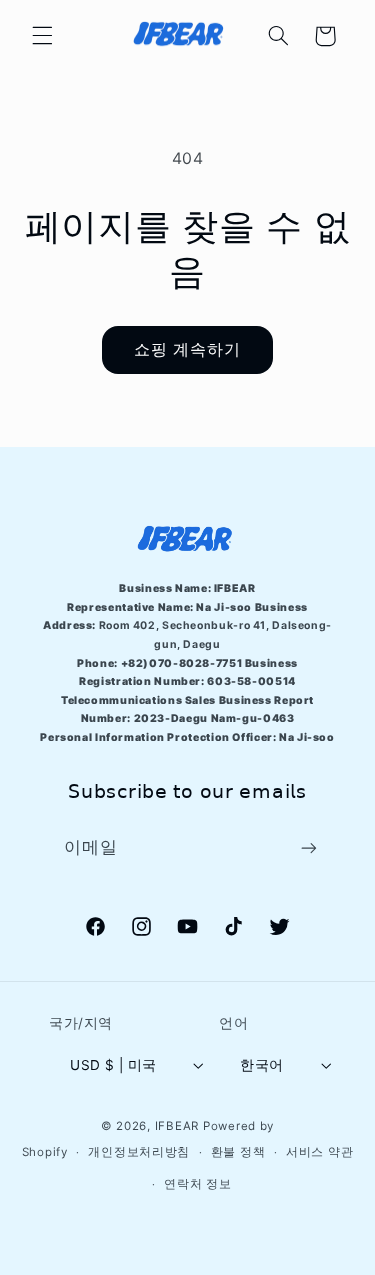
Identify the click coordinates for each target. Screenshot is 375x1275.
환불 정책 (238, 1152)
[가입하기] (309, 847)
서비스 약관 (319, 1152)
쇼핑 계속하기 (187, 349)
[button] (42, 36)
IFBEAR (177, 1126)
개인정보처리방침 (139, 1152)
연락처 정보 (197, 1184)
